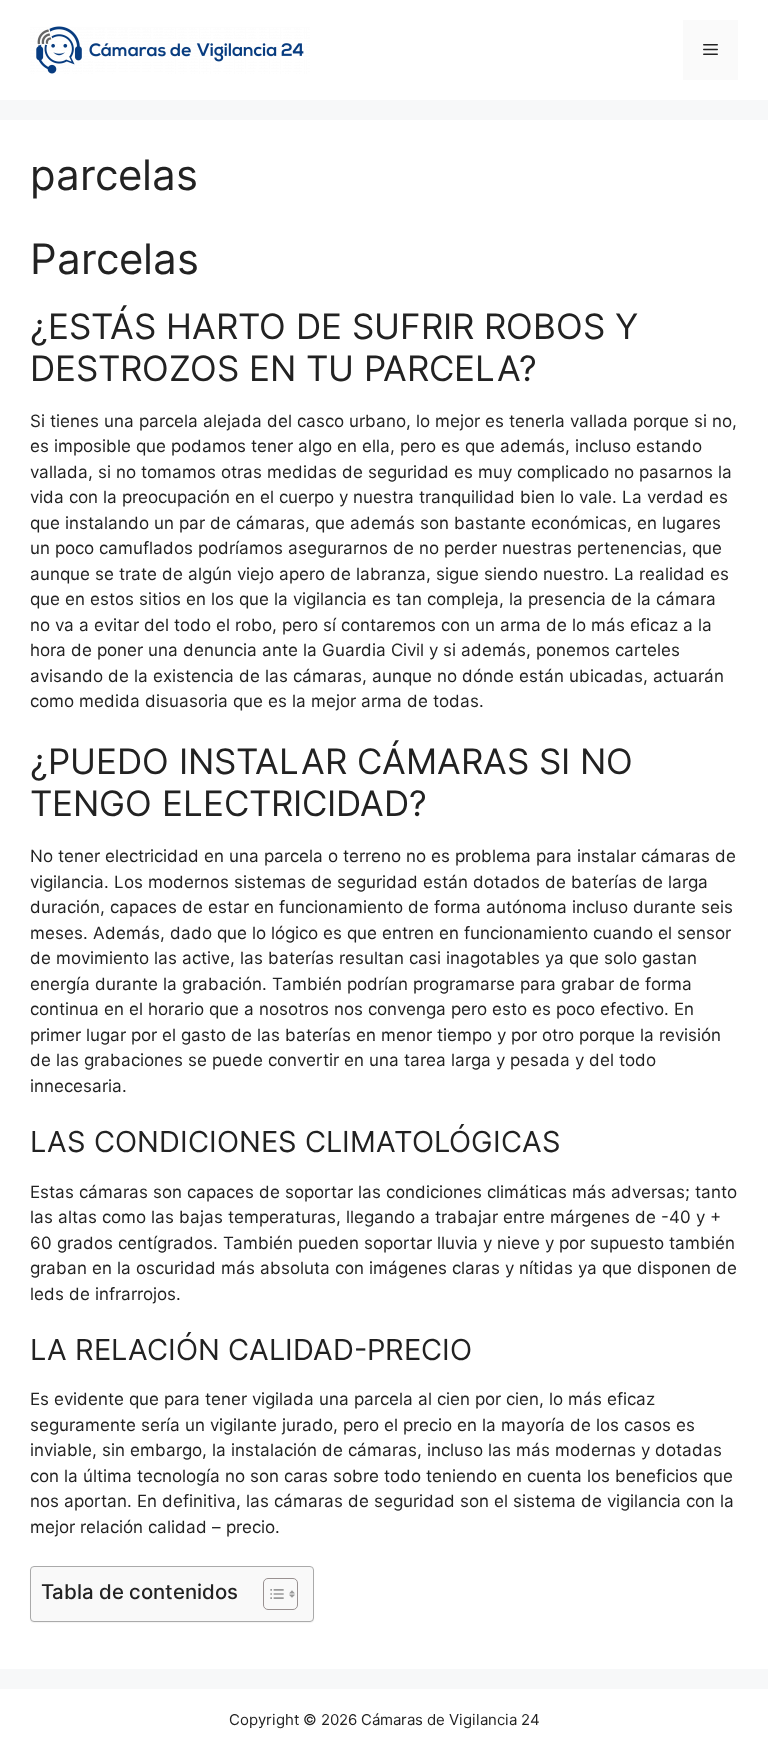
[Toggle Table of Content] (270, 1594)
